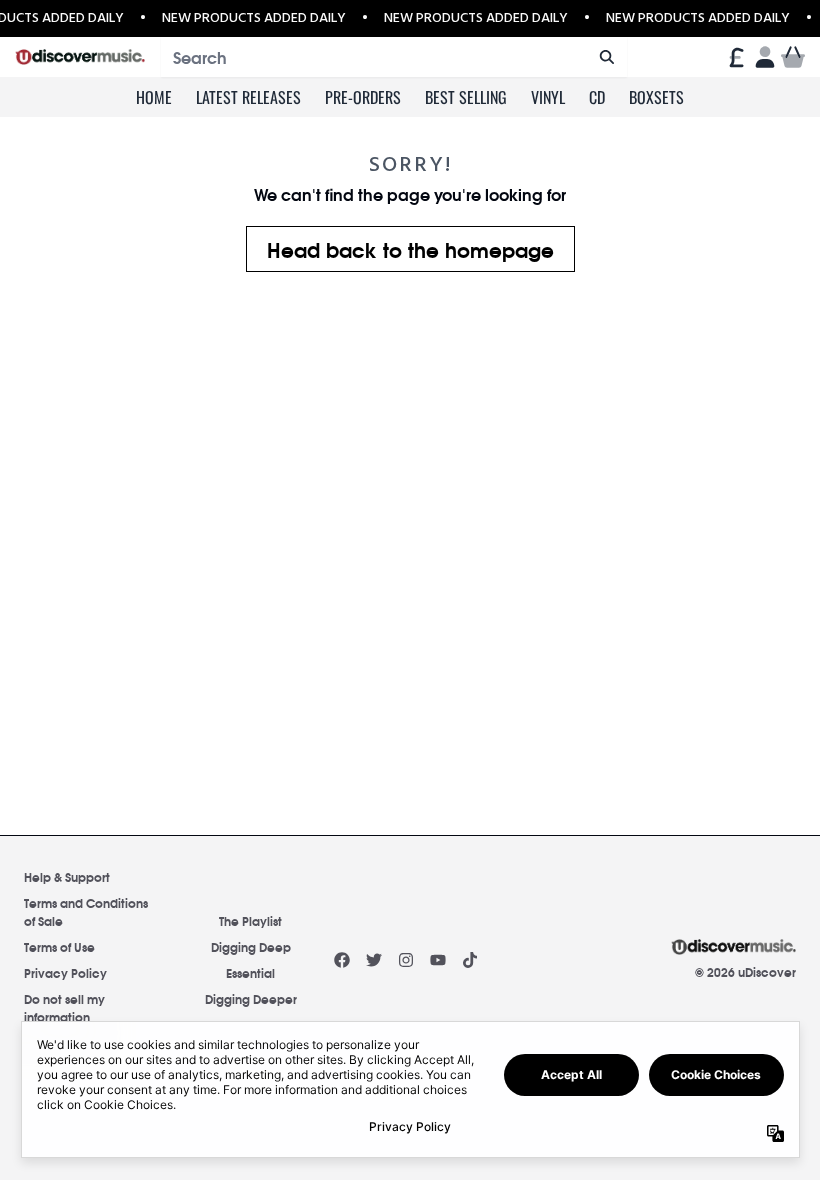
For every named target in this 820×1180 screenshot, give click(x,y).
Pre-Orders (363, 97)
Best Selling (466, 97)
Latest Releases (248, 97)
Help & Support (67, 876)
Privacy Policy (65, 972)
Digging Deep (251, 946)
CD (597, 97)
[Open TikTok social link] (470, 960)
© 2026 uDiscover (745, 972)
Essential (250, 972)
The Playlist (250, 920)
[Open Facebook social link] (342, 960)
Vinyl (548, 97)
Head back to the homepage (410, 248)
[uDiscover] (80, 57)
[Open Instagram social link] (406, 960)
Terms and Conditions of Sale (86, 911)
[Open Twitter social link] (374, 960)
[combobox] (394, 57)
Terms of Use (59, 946)
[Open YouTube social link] (438, 960)
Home (154, 97)
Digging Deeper (251, 998)
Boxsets (656, 97)
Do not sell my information (64, 1007)
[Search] (606, 57)
